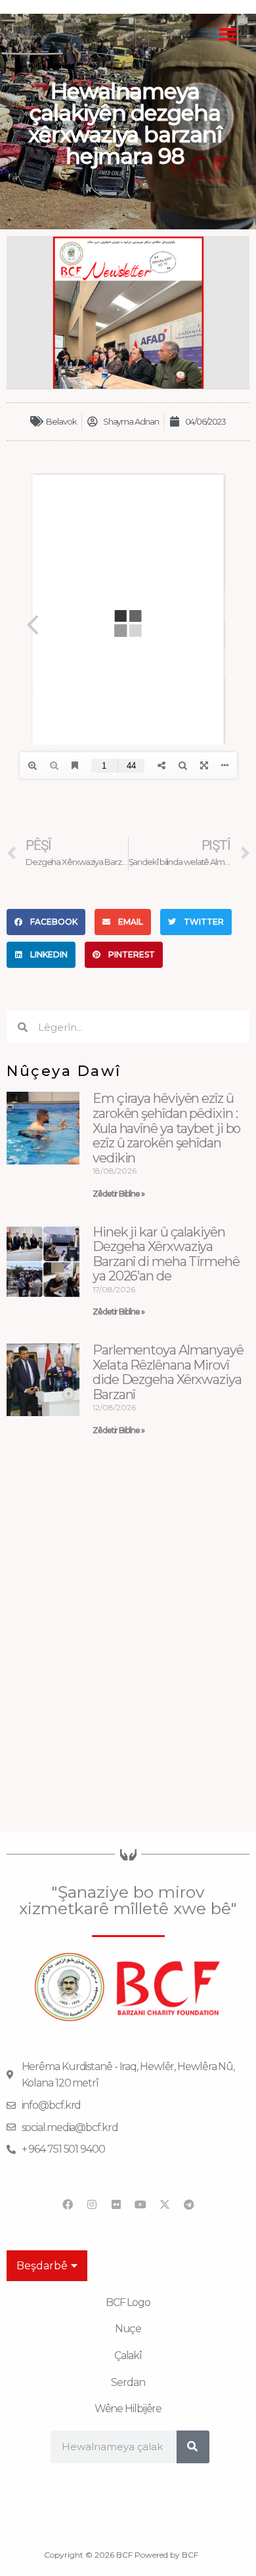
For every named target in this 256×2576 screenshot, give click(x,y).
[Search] (193, 2447)
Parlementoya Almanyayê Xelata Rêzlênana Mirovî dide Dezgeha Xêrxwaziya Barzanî (168, 1372)
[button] (229, 34)
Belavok (61, 421)
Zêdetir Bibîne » (118, 1194)
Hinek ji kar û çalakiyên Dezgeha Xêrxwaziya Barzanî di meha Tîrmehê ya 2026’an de (166, 1254)
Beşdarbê (42, 2266)
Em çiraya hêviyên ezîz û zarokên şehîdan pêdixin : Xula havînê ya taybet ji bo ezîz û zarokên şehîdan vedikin (166, 1128)
